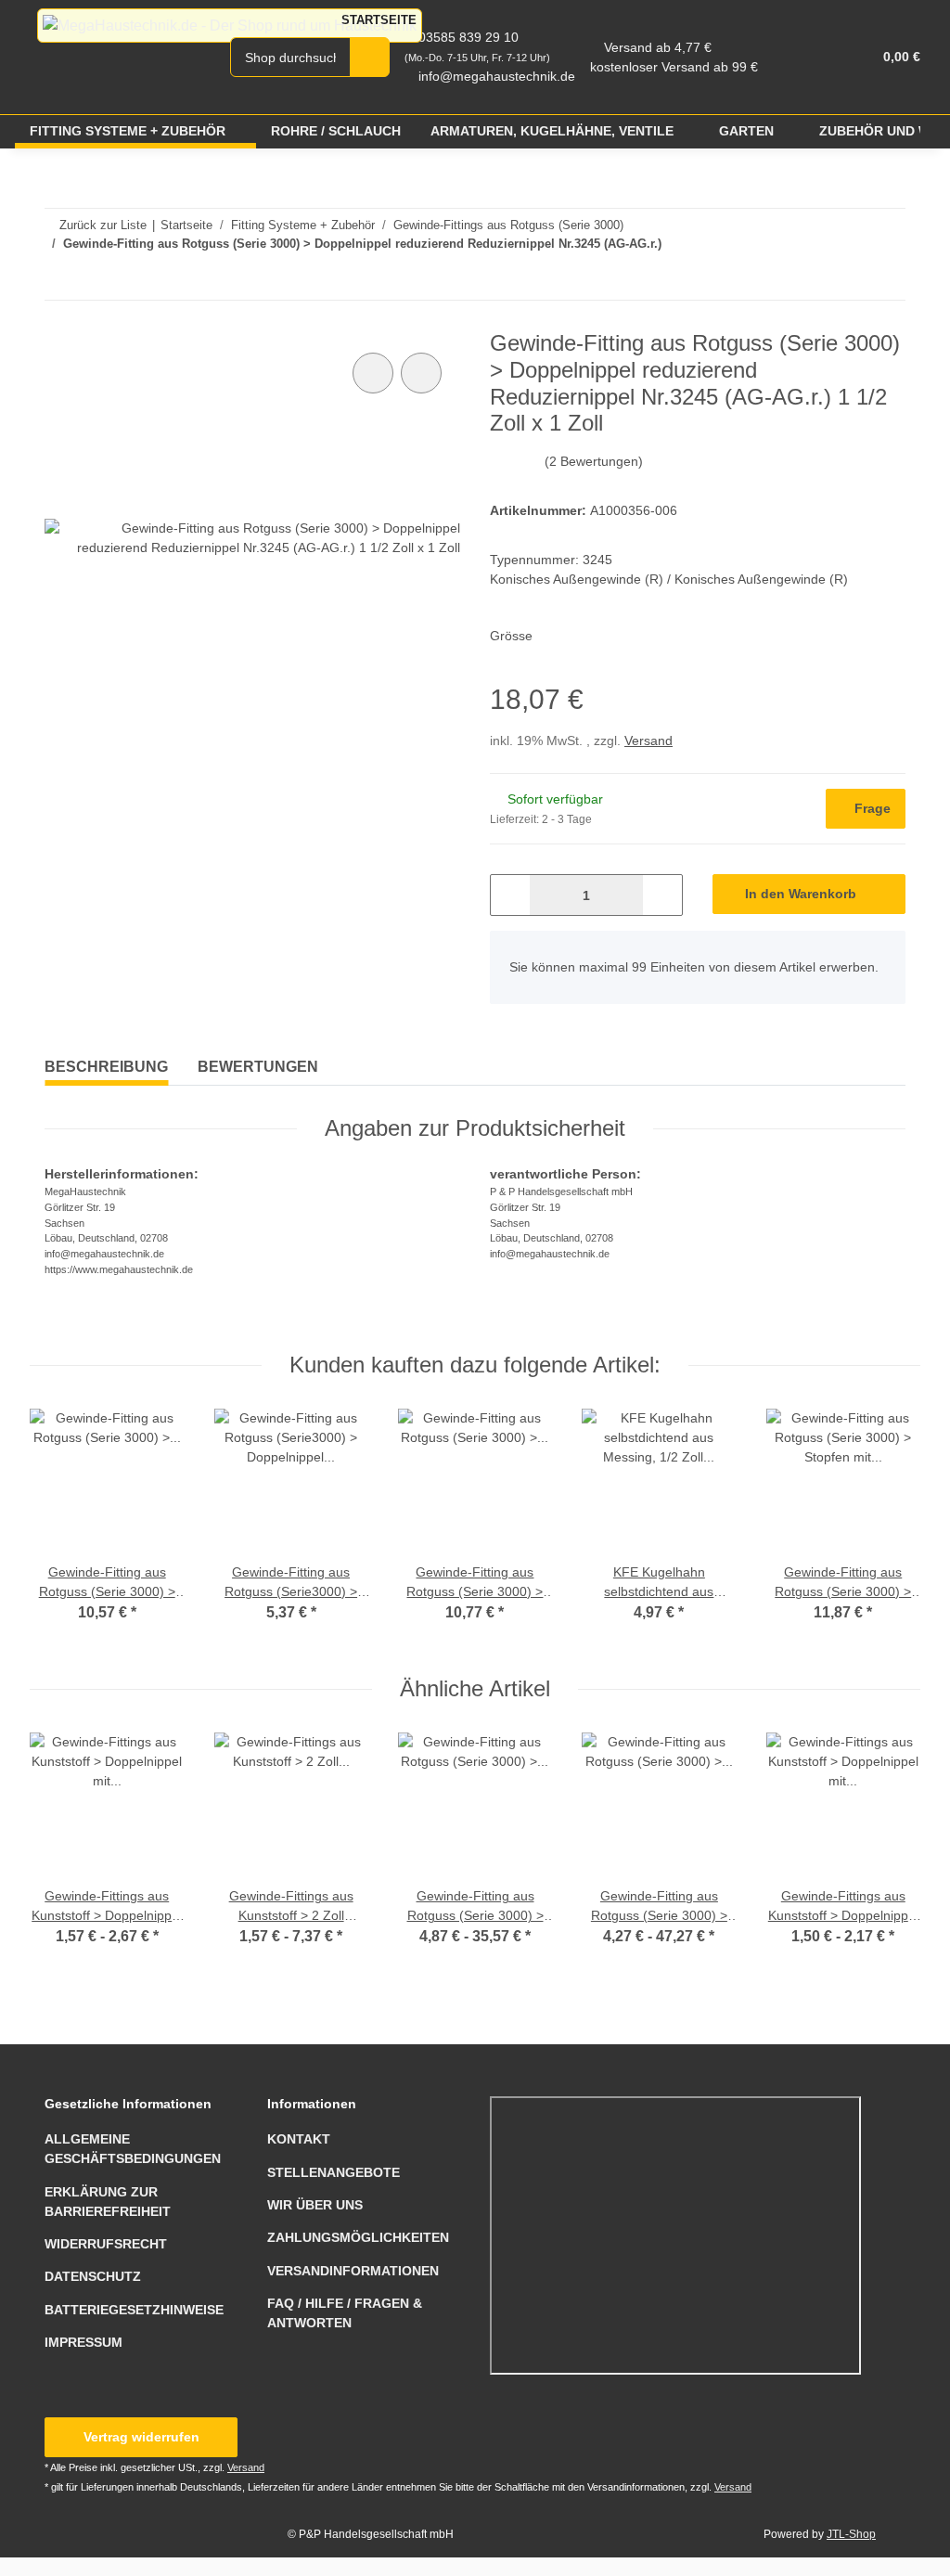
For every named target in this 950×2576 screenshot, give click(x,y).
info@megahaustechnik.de (497, 76)
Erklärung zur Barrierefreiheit (108, 2202)
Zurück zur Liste (103, 225)
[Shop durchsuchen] (370, 57)
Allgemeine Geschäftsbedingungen (133, 2149)
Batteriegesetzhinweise (134, 2310)
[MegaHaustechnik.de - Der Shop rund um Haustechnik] (230, 26)
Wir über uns (315, 2205)
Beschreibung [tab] (106, 1067)
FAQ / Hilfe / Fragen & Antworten (345, 2313)
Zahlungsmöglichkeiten (358, 2237)
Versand (648, 741)
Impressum (83, 2342)
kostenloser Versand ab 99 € (674, 67)
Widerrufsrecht (106, 2244)
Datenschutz (93, 2276)
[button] (785, 57)
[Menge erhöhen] (662, 895)
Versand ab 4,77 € (658, 47)
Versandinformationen (353, 2271)
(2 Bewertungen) (594, 461)
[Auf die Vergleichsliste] (373, 373)
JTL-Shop (851, 2534)
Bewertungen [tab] (258, 1067)
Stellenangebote (334, 2172)
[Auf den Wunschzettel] (421, 373)
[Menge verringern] (511, 895)
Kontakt (299, 2139)
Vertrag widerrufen (141, 2437)
